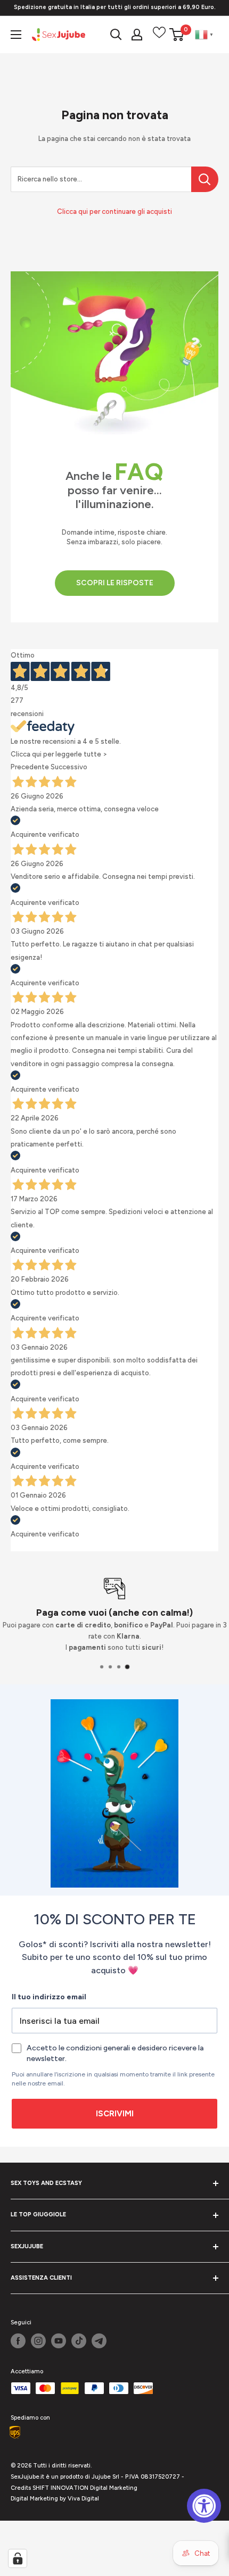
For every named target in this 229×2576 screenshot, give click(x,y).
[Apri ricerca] (116, 35)
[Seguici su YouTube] (59, 2341)
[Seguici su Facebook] (18, 2341)
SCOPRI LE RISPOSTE (115, 583)
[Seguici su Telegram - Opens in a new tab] (99, 2341)
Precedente (30, 767)
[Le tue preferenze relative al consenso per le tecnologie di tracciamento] (18, 2558)
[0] (177, 35)
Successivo (69, 767)
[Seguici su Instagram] (38, 2341)
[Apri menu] (16, 35)
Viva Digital (83, 2499)
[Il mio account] (137, 35)
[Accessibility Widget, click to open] (204, 2506)
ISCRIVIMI (115, 2114)
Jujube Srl (105, 2477)
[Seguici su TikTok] (79, 2341)
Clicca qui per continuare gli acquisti (114, 211)
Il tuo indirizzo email (49, 1997)
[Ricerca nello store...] (205, 179)
